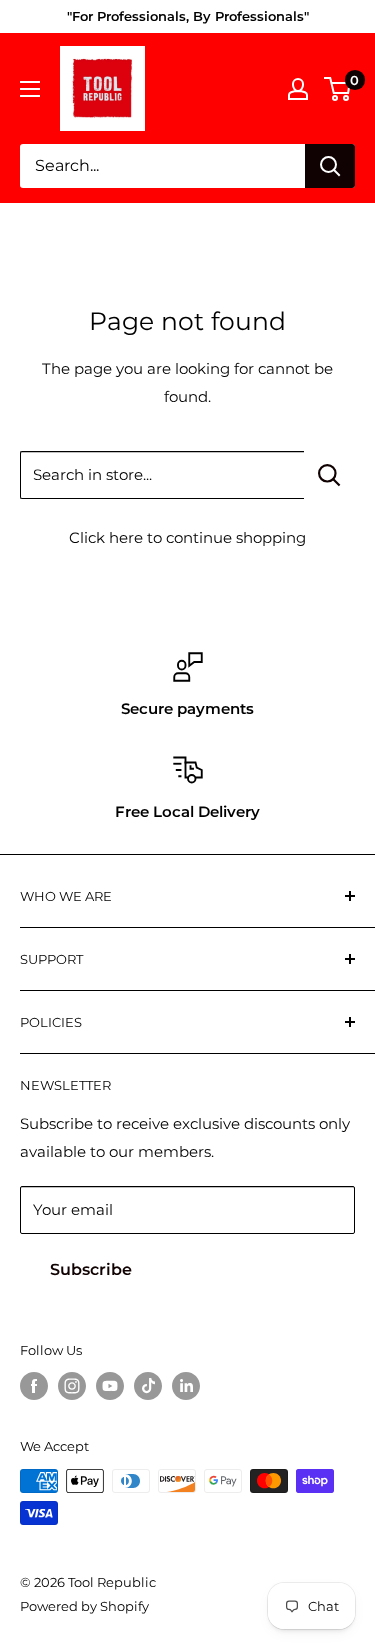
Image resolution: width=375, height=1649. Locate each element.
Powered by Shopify (84, 1606)
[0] (338, 89)
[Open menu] (30, 89)
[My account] (298, 89)
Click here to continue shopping (187, 537)
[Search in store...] (329, 475)
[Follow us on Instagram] (72, 1386)
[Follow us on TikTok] (148, 1386)
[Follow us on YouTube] (110, 1386)
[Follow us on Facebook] (34, 1386)
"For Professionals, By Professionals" (188, 16)
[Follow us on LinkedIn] (186, 1386)
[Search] (330, 166)
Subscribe (91, 1269)
